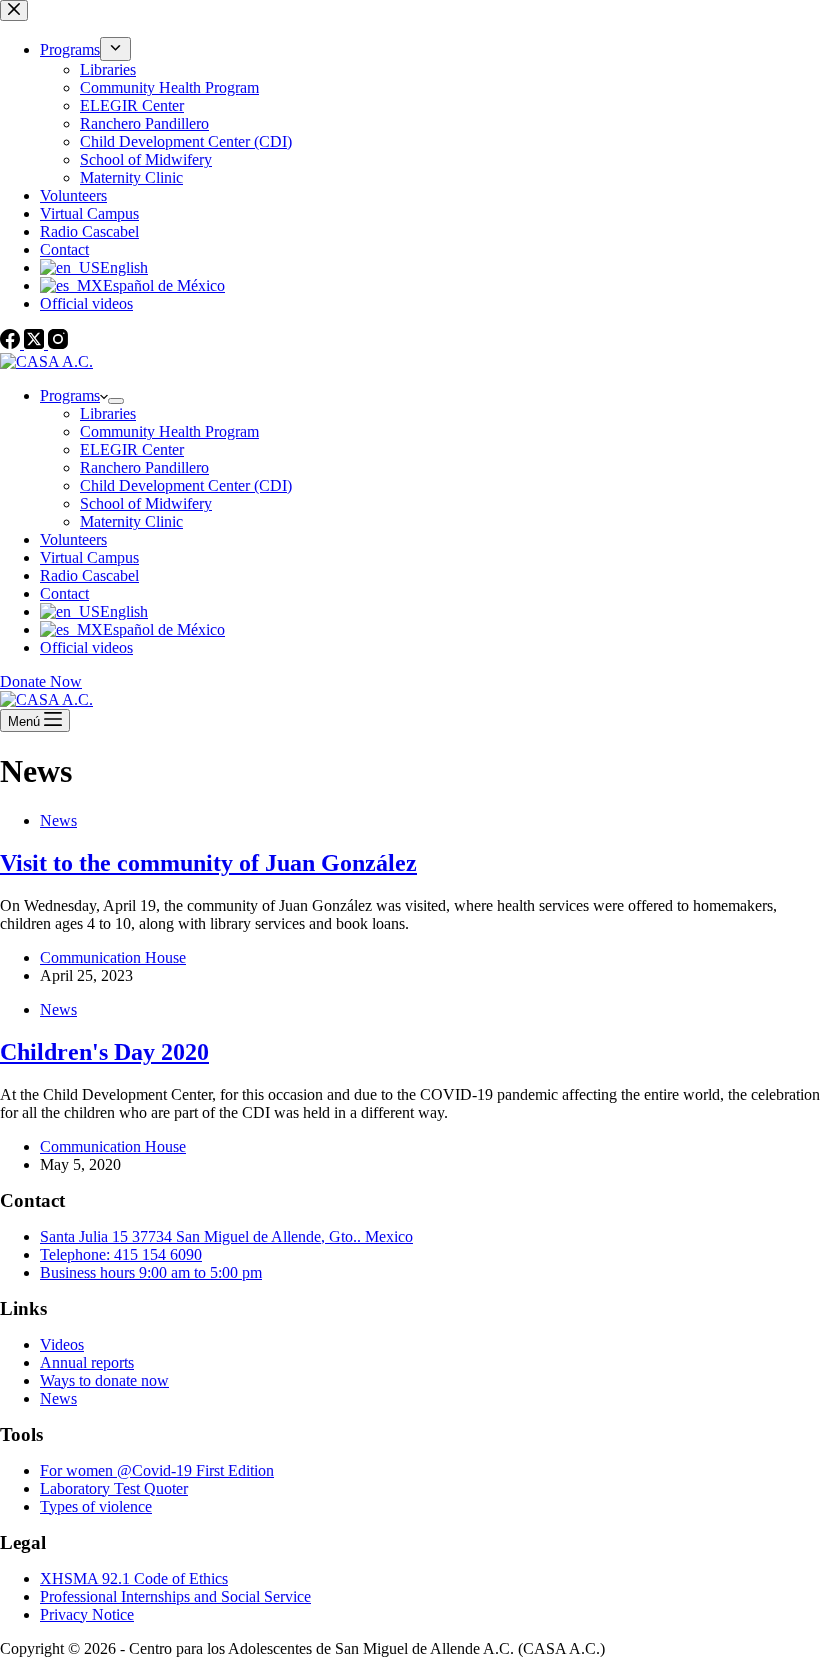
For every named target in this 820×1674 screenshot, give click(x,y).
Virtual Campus (89, 557)
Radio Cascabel (89, 575)
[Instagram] (58, 343)
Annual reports (87, 1362)
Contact (64, 593)
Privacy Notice (87, 1614)
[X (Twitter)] (36, 343)
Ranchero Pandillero (144, 467)
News (58, 820)
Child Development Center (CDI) (186, 485)
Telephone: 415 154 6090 (121, 1254)
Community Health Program (169, 431)
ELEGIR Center (132, 449)
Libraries (108, 413)
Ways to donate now (104, 1380)
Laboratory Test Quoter (114, 1488)
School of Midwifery (146, 503)
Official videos (86, 647)
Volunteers (73, 539)
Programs (70, 395)
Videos (62, 1344)
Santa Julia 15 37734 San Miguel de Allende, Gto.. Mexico (226, 1236)
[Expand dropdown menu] (116, 401)
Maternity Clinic (131, 521)
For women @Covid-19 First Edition (157, 1470)
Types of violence (96, 1506)
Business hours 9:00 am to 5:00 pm (151, 1272)
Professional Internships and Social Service (175, 1596)
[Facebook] (12, 343)
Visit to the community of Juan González (208, 863)
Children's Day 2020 (104, 1052)
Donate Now (41, 681)
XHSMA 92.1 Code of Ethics (134, 1578)
